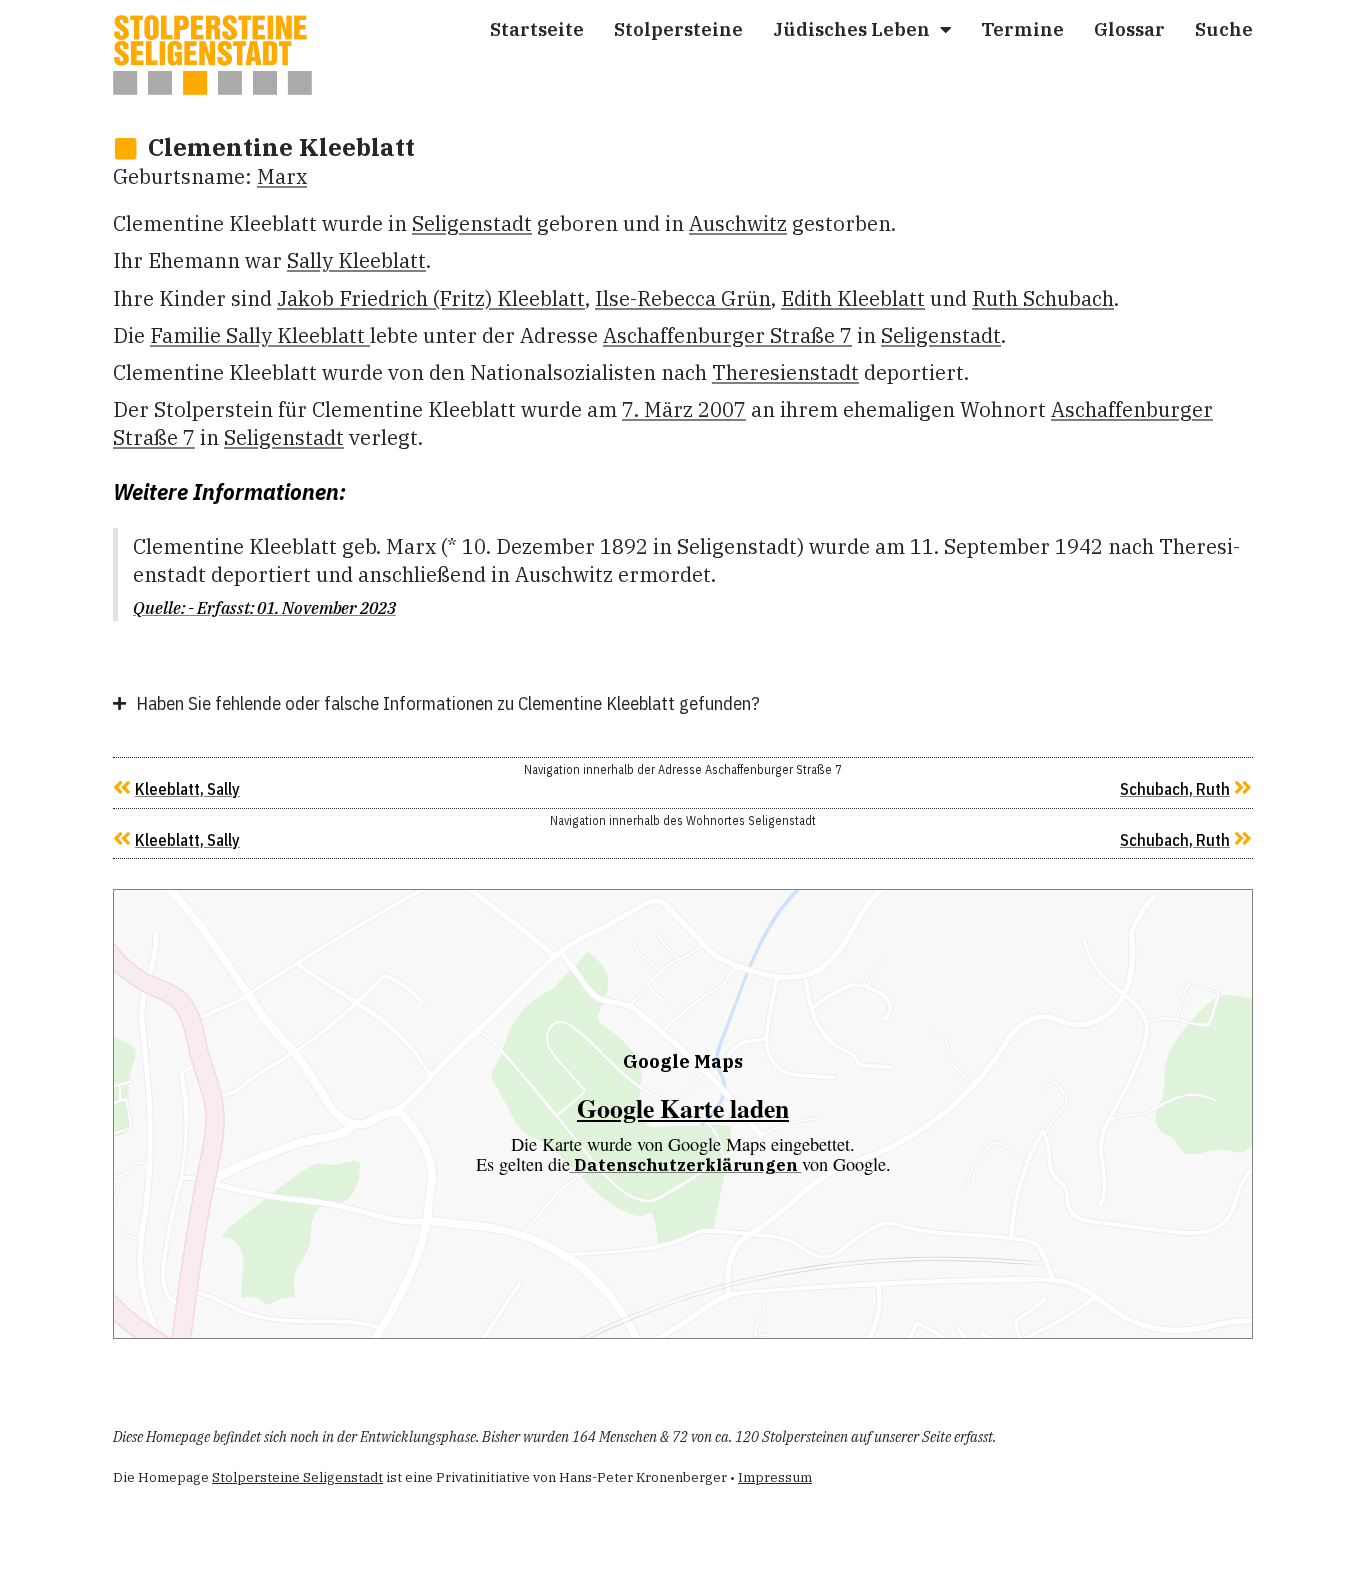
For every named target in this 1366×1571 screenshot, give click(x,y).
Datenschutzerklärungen (686, 1165)
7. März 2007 (684, 409)
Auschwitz (738, 223)
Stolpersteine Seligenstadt (297, 1477)
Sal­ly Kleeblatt (356, 260)
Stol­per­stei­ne (678, 29)
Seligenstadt (472, 223)
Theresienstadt (785, 372)
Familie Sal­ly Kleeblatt (260, 335)
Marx (282, 176)
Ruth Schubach (1043, 298)
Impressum (775, 1477)
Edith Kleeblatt (853, 298)
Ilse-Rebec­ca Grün (683, 298)
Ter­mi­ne (1022, 29)
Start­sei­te (537, 29)
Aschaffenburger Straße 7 (727, 335)
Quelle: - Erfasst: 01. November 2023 (264, 608)
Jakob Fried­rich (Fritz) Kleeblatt (431, 298)
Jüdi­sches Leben (851, 29)
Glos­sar (1129, 29)
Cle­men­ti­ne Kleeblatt (281, 147)
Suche (1224, 29)
